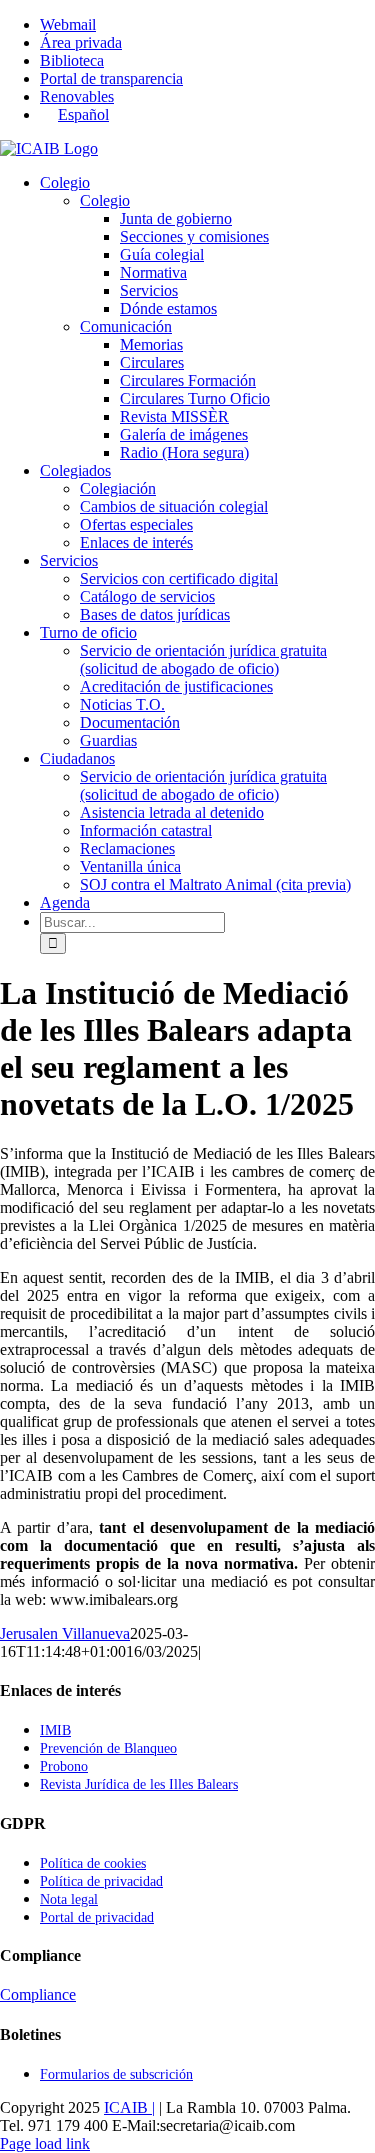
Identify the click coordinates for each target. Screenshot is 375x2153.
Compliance (38, 1994)
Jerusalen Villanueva (65, 1633)
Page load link (45, 2143)
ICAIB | (129, 2107)
